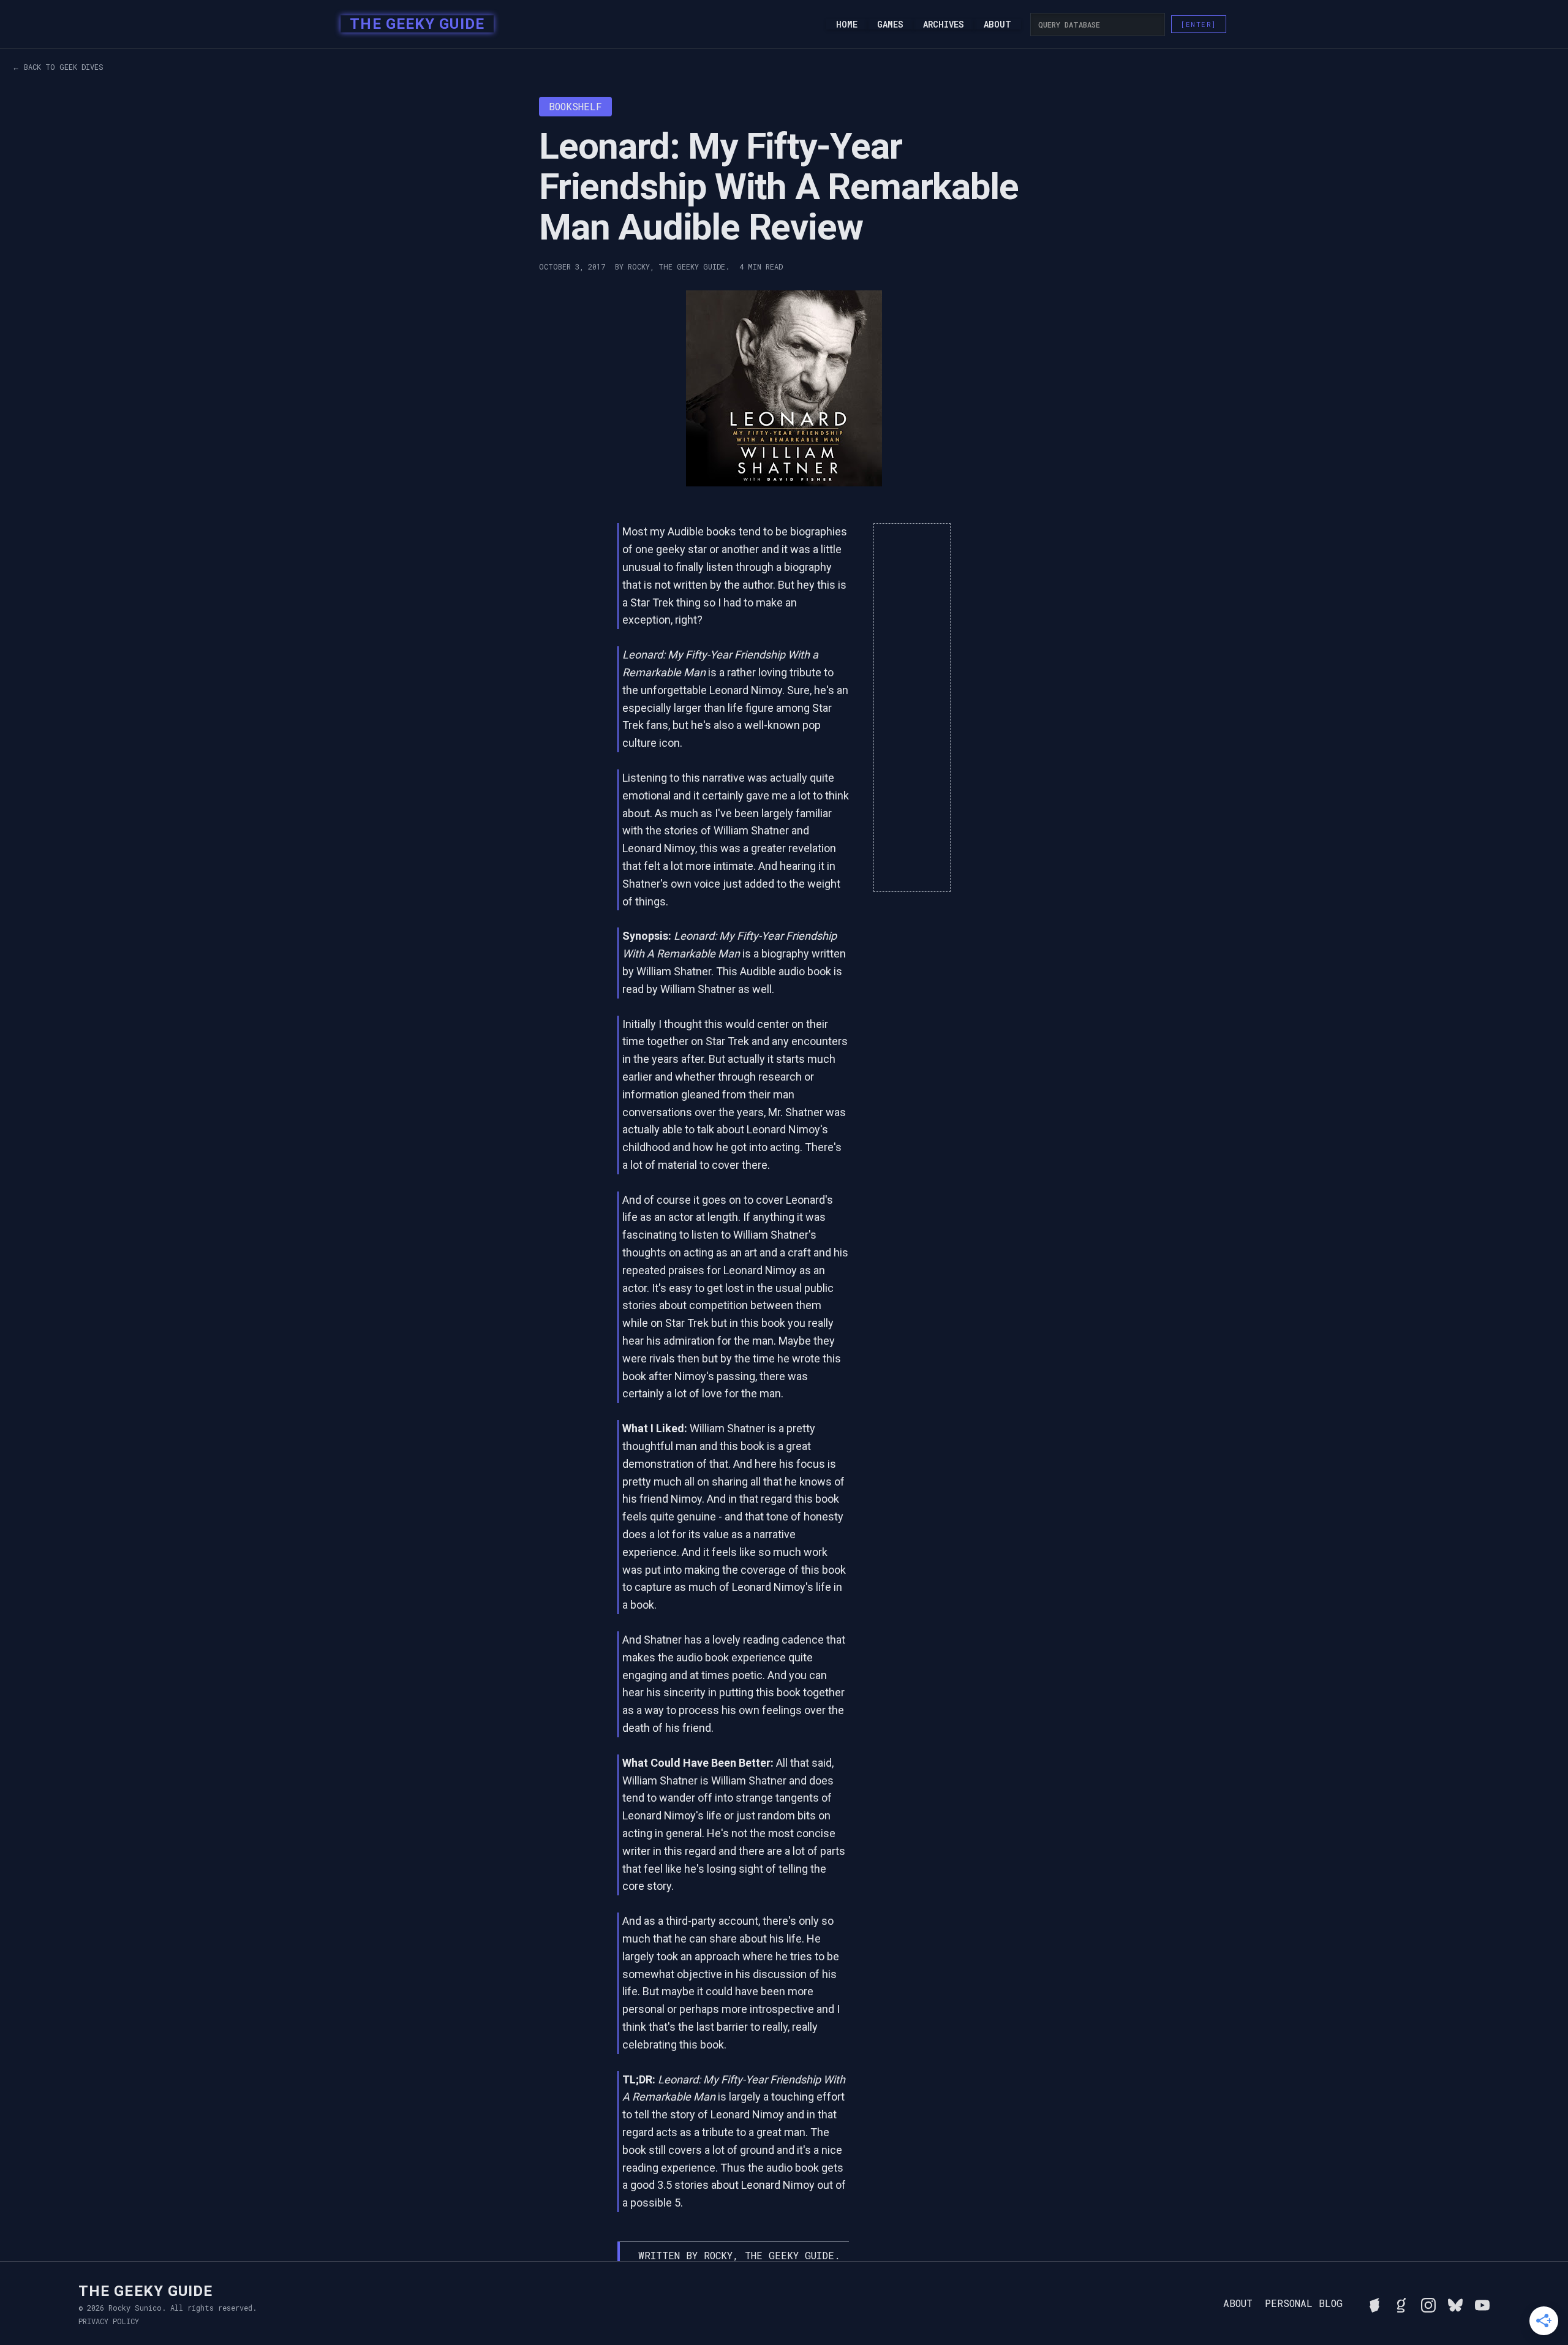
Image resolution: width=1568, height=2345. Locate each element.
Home (847, 25)
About (997, 25)
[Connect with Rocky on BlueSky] (1455, 2303)
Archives (944, 25)
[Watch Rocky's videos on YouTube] (1482, 2303)
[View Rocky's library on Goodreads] (1401, 2303)
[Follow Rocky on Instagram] (1428, 2303)
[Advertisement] (912, 708)
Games (890, 25)
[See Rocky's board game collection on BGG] (1374, 2303)
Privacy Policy (109, 2321)
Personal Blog (1304, 2303)
